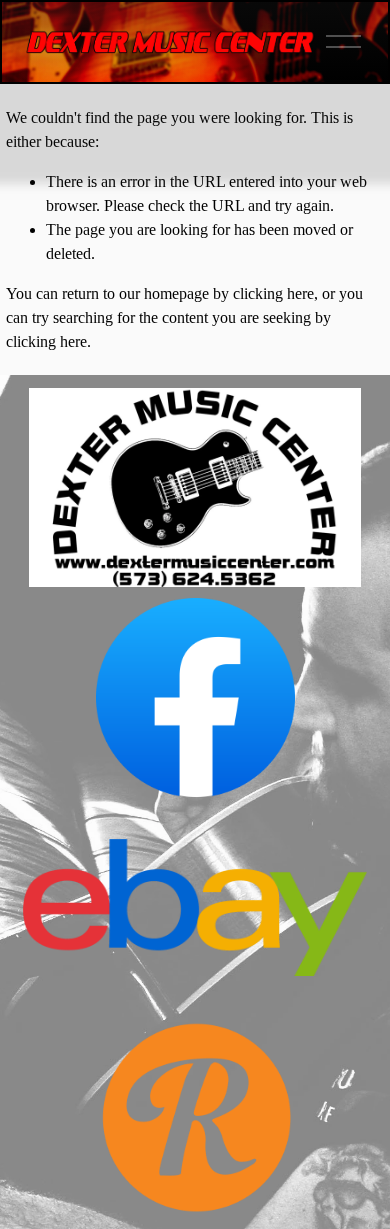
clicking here (273, 293)
